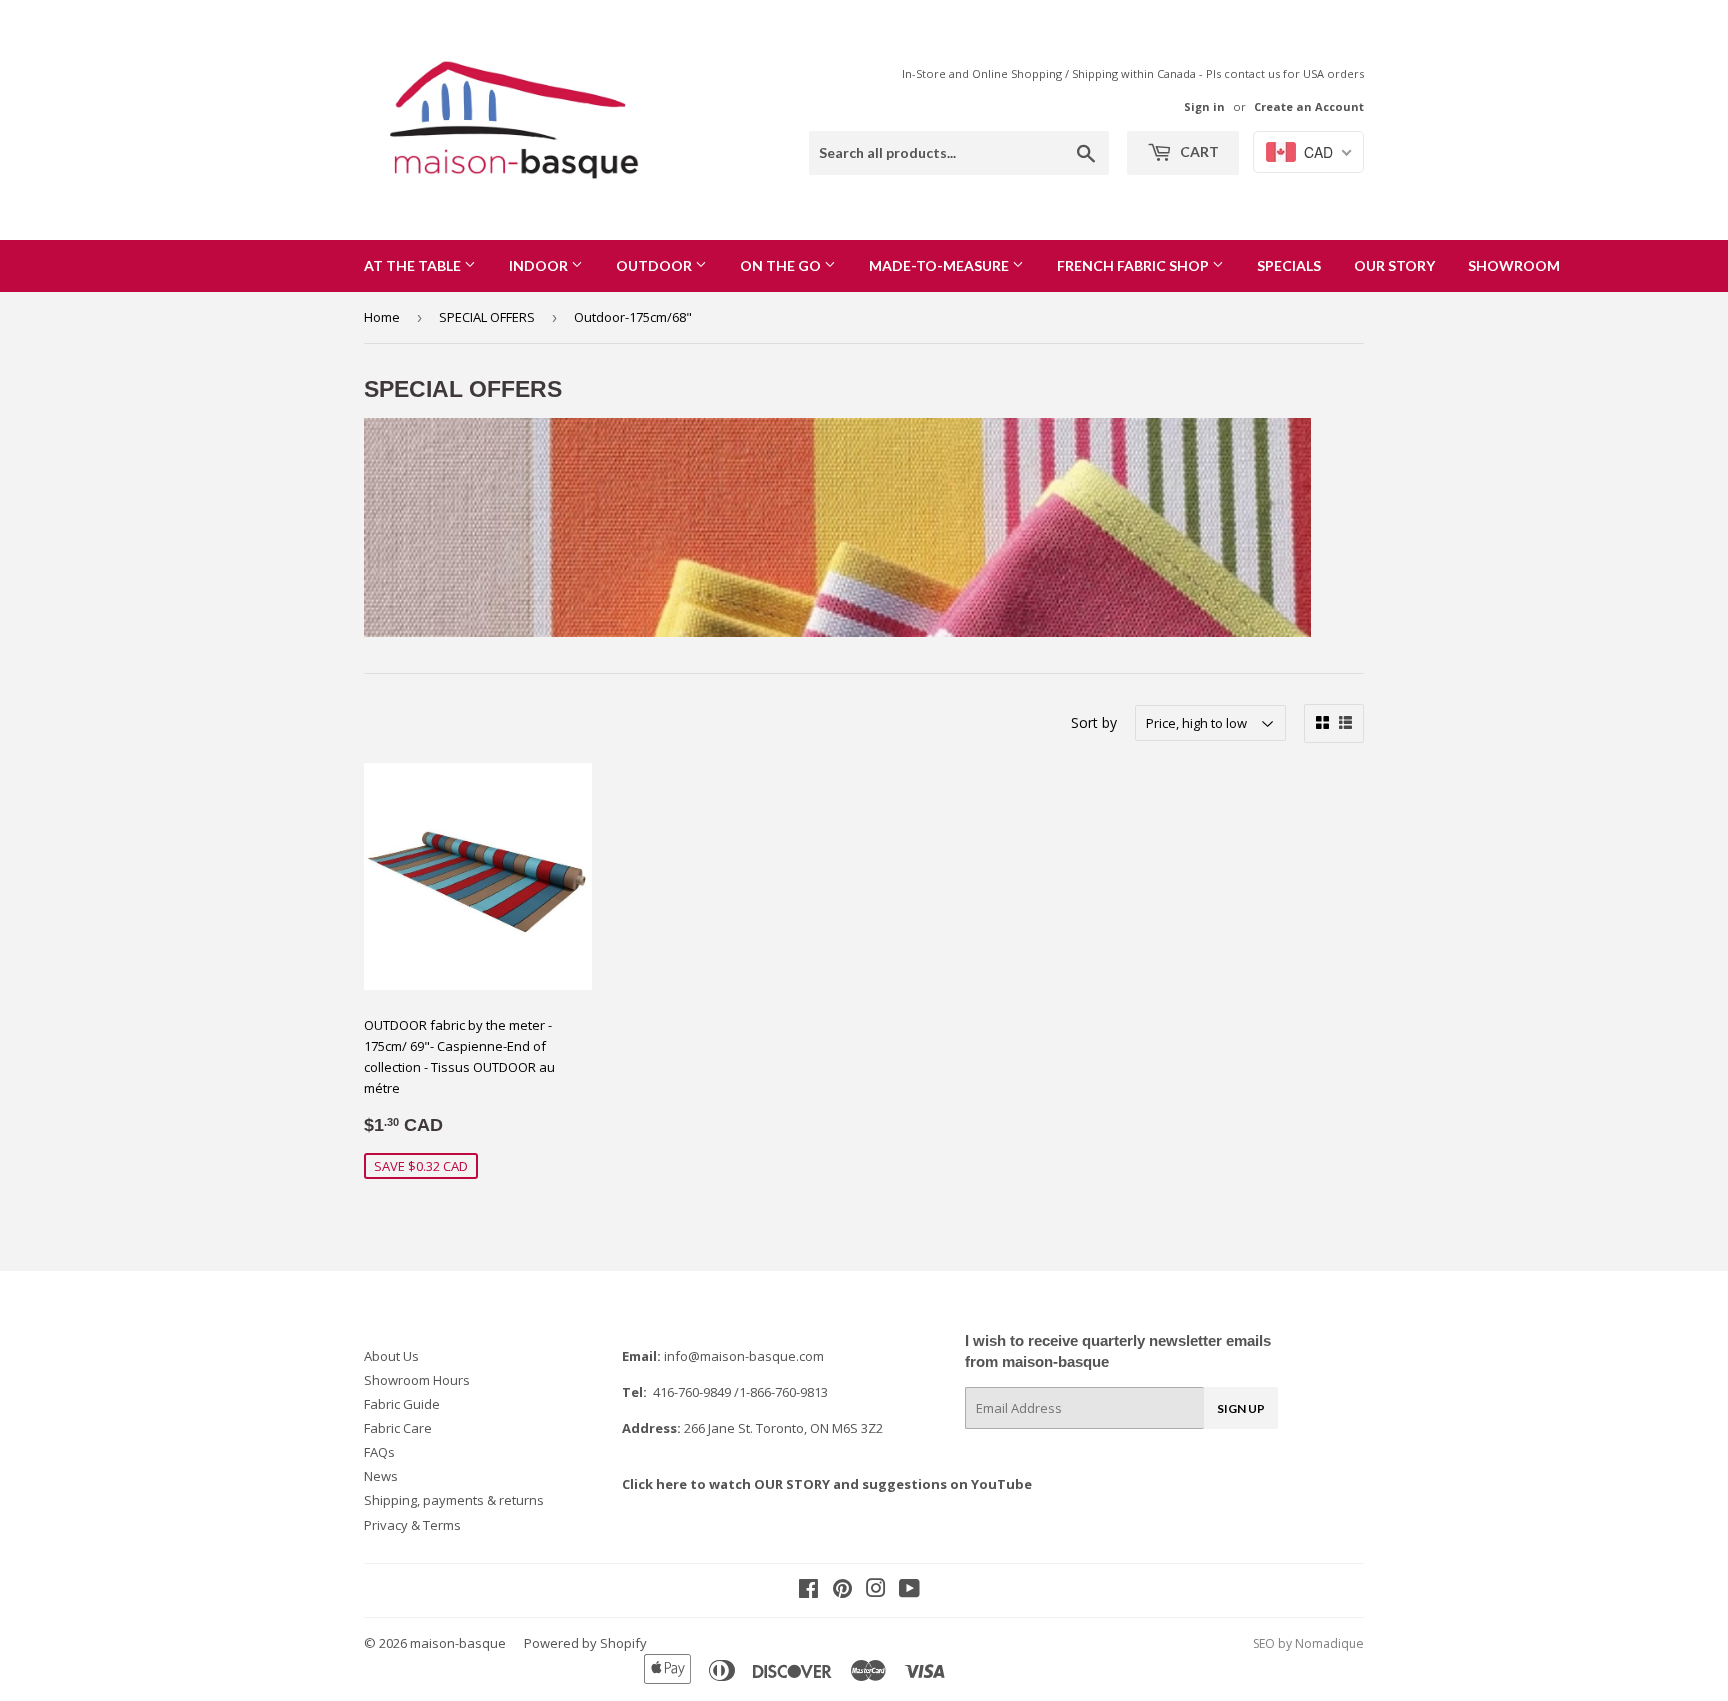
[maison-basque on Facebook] (808, 1591)
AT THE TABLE (414, 265)
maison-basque (458, 1643)
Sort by (1094, 722)
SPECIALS (1289, 265)
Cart (1198, 151)
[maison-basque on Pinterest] (842, 1591)
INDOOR (540, 265)
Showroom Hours (417, 1380)
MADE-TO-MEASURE (940, 265)
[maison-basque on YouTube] (909, 1591)
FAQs (379, 1452)
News (381, 1476)
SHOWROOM (1514, 265)
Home (382, 317)
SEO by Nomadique (1308, 1643)
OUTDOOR (655, 265)
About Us (391, 1356)
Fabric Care (398, 1428)
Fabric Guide (402, 1404)
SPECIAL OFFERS (487, 317)
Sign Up (1241, 1408)
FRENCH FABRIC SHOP (1134, 265)
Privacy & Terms (412, 1525)
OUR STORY (1394, 265)
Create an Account (1309, 106)
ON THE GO (782, 265)
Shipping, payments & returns (454, 1500)
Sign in (1204, 106)
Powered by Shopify (585, 1643)
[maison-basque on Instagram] (876, 1591)
